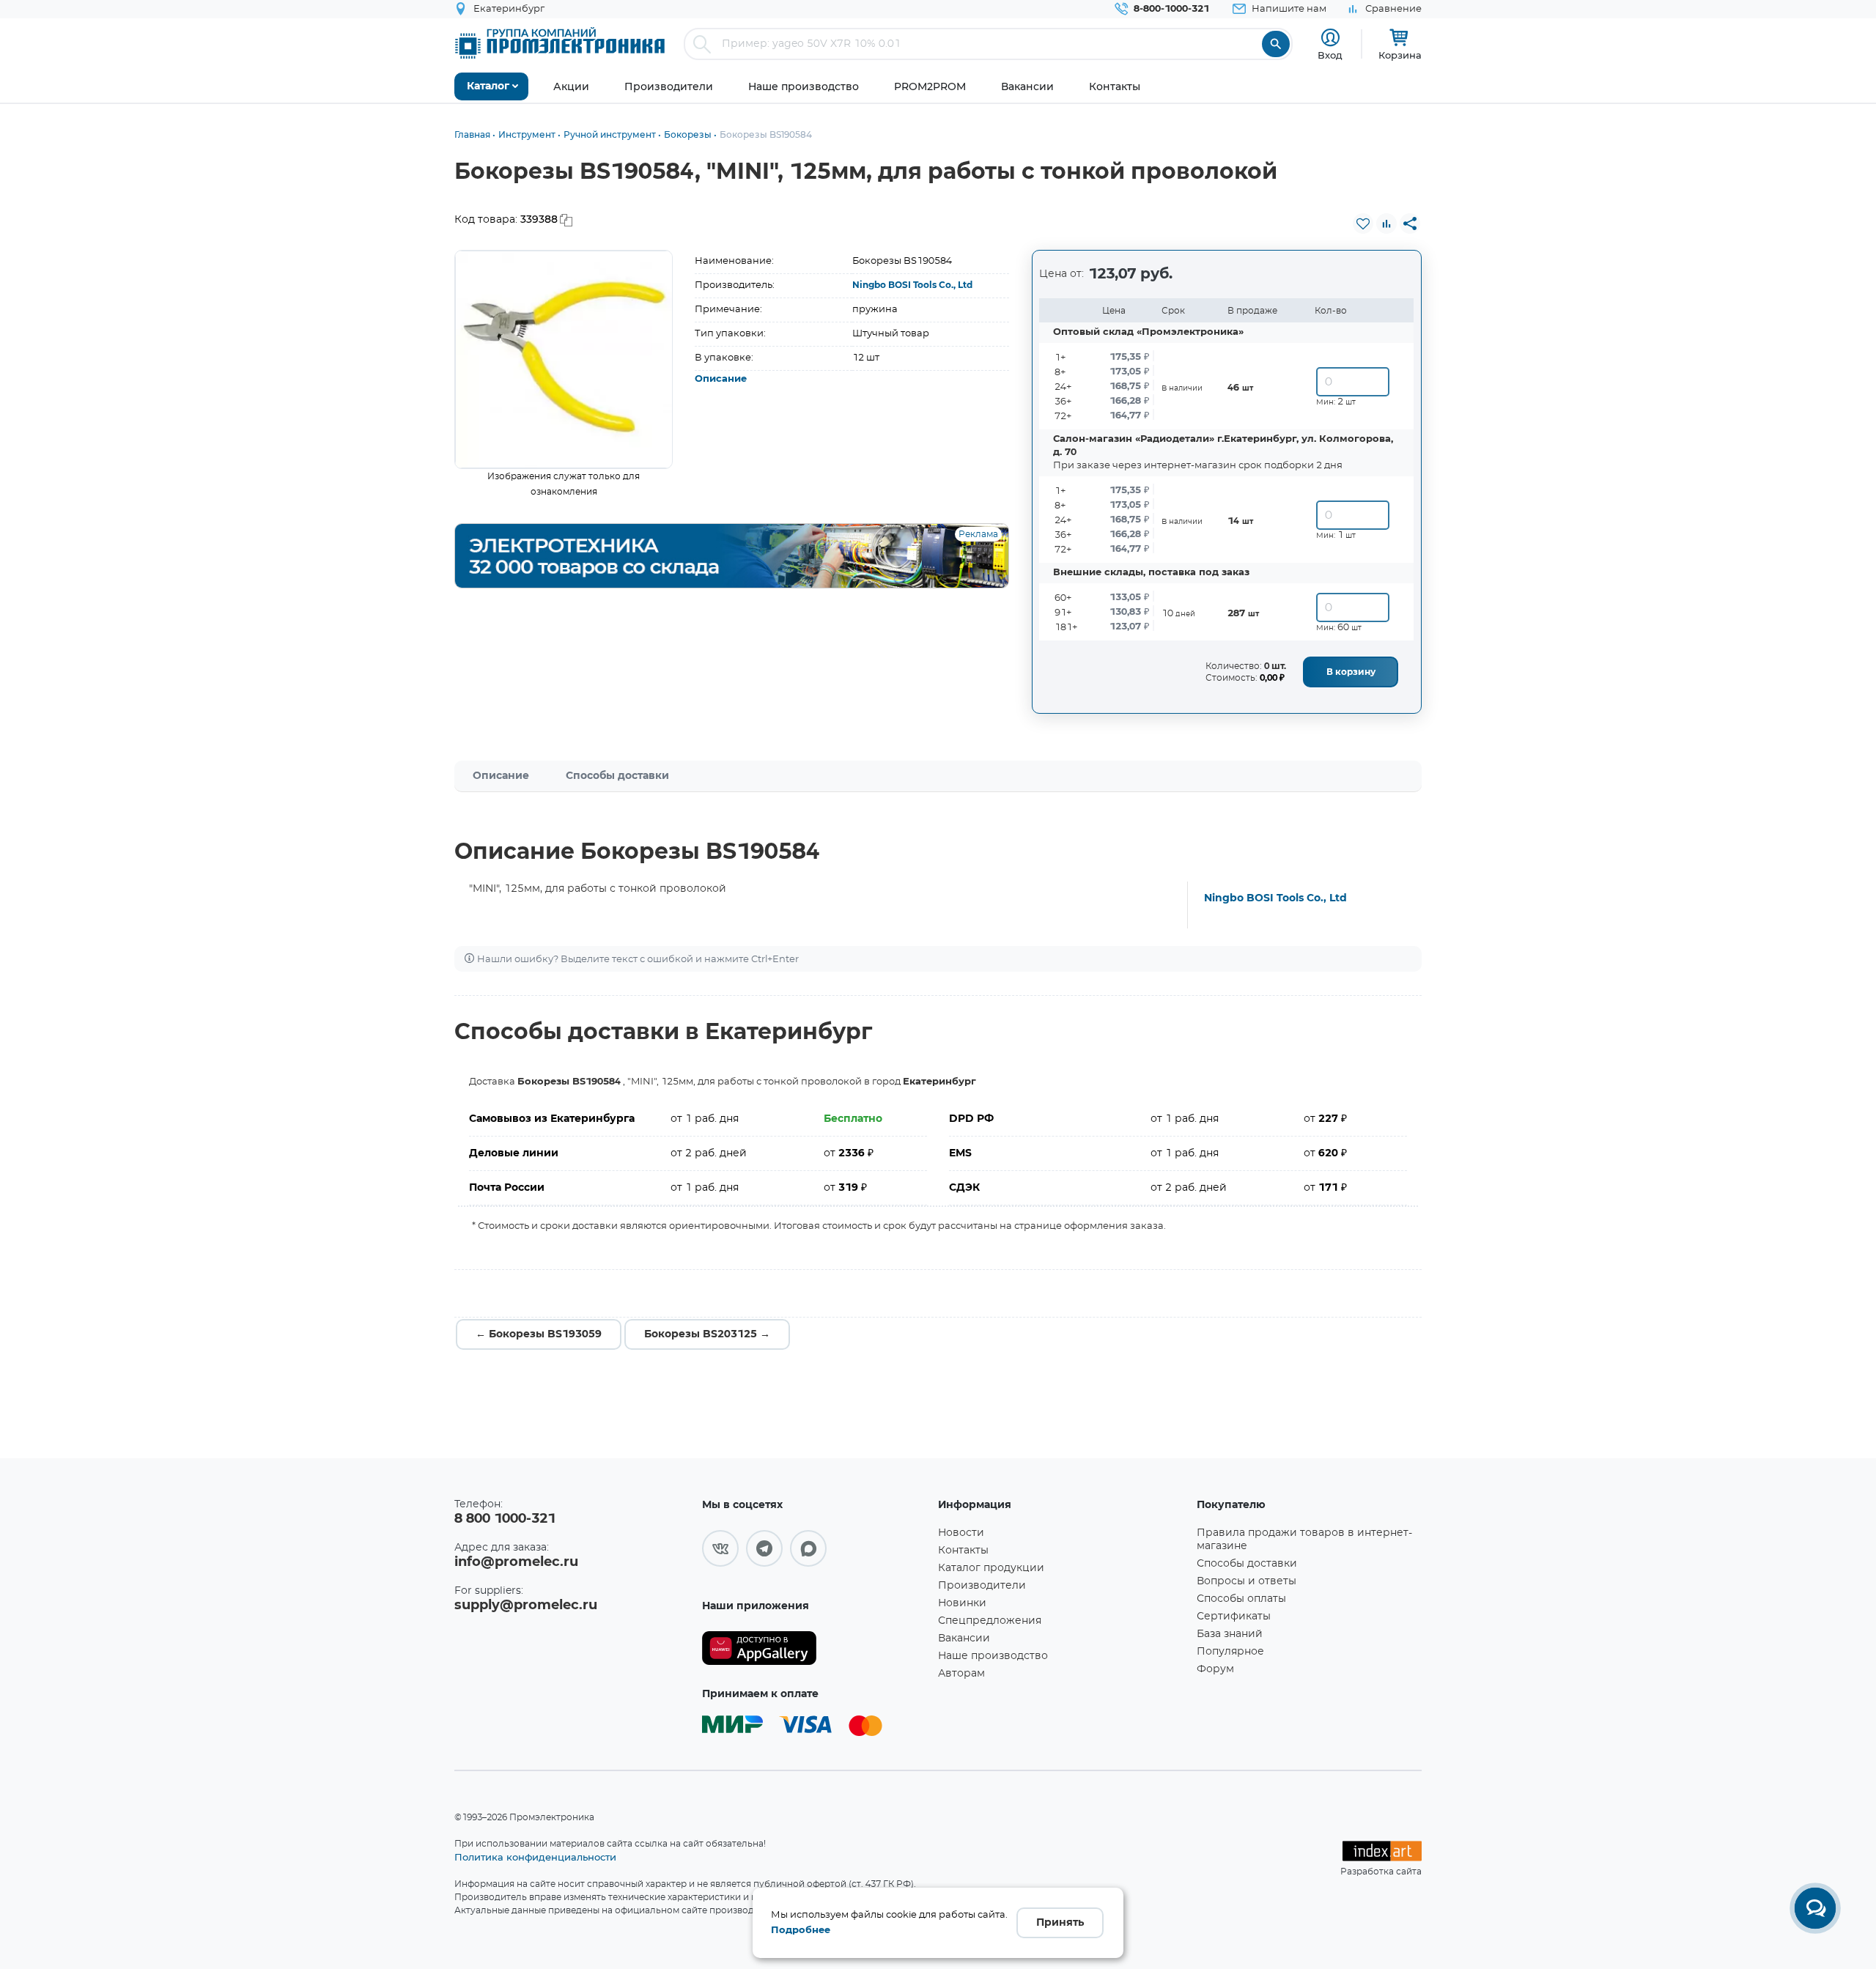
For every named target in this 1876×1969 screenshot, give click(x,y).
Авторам (961, 1674)
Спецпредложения (990, 1621)
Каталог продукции (991, 1568)
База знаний (1230, 1634)
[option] (564, 359)
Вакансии (964, 1639)
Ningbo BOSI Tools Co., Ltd (912, 285)
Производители (982, 1586)
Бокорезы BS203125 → (707, 1334)
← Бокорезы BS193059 (539, 1334)
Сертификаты (1234, 1617)
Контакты (963, 1551)
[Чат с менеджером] (1815, 1908)
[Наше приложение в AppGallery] (815, 1648)
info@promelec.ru (516, 1562)
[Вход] (1330, 38)
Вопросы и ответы (1247, 1581)
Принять (1060, 1923)
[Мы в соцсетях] (720, 1548)
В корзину (1351, 672)
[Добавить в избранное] (1363, 224)
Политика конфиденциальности (535, 1857)
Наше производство (993, 1656)
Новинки (962, 1603)
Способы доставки (617, 776)
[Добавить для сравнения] (1386, 224)
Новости (961, 1533)
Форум (1215, 1669)
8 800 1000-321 (505, 1519)
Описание (721, 379)
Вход (1330, 55)
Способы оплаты (1241, 1599)
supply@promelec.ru (526, 1606)
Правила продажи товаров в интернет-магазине (1304, 1540)
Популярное (1230, 1652)
